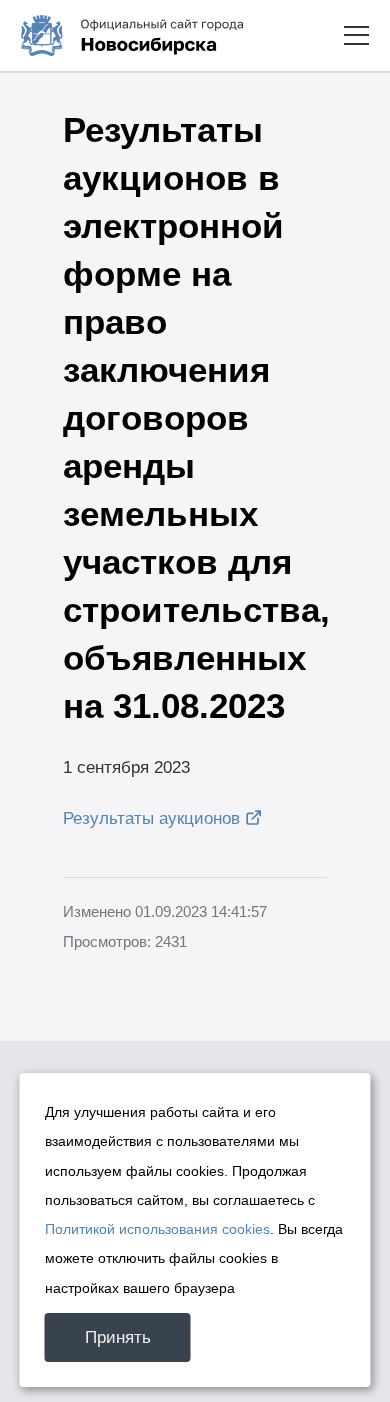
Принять (118, 1337)
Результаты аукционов (151, 818)
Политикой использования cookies (157, 1229)
